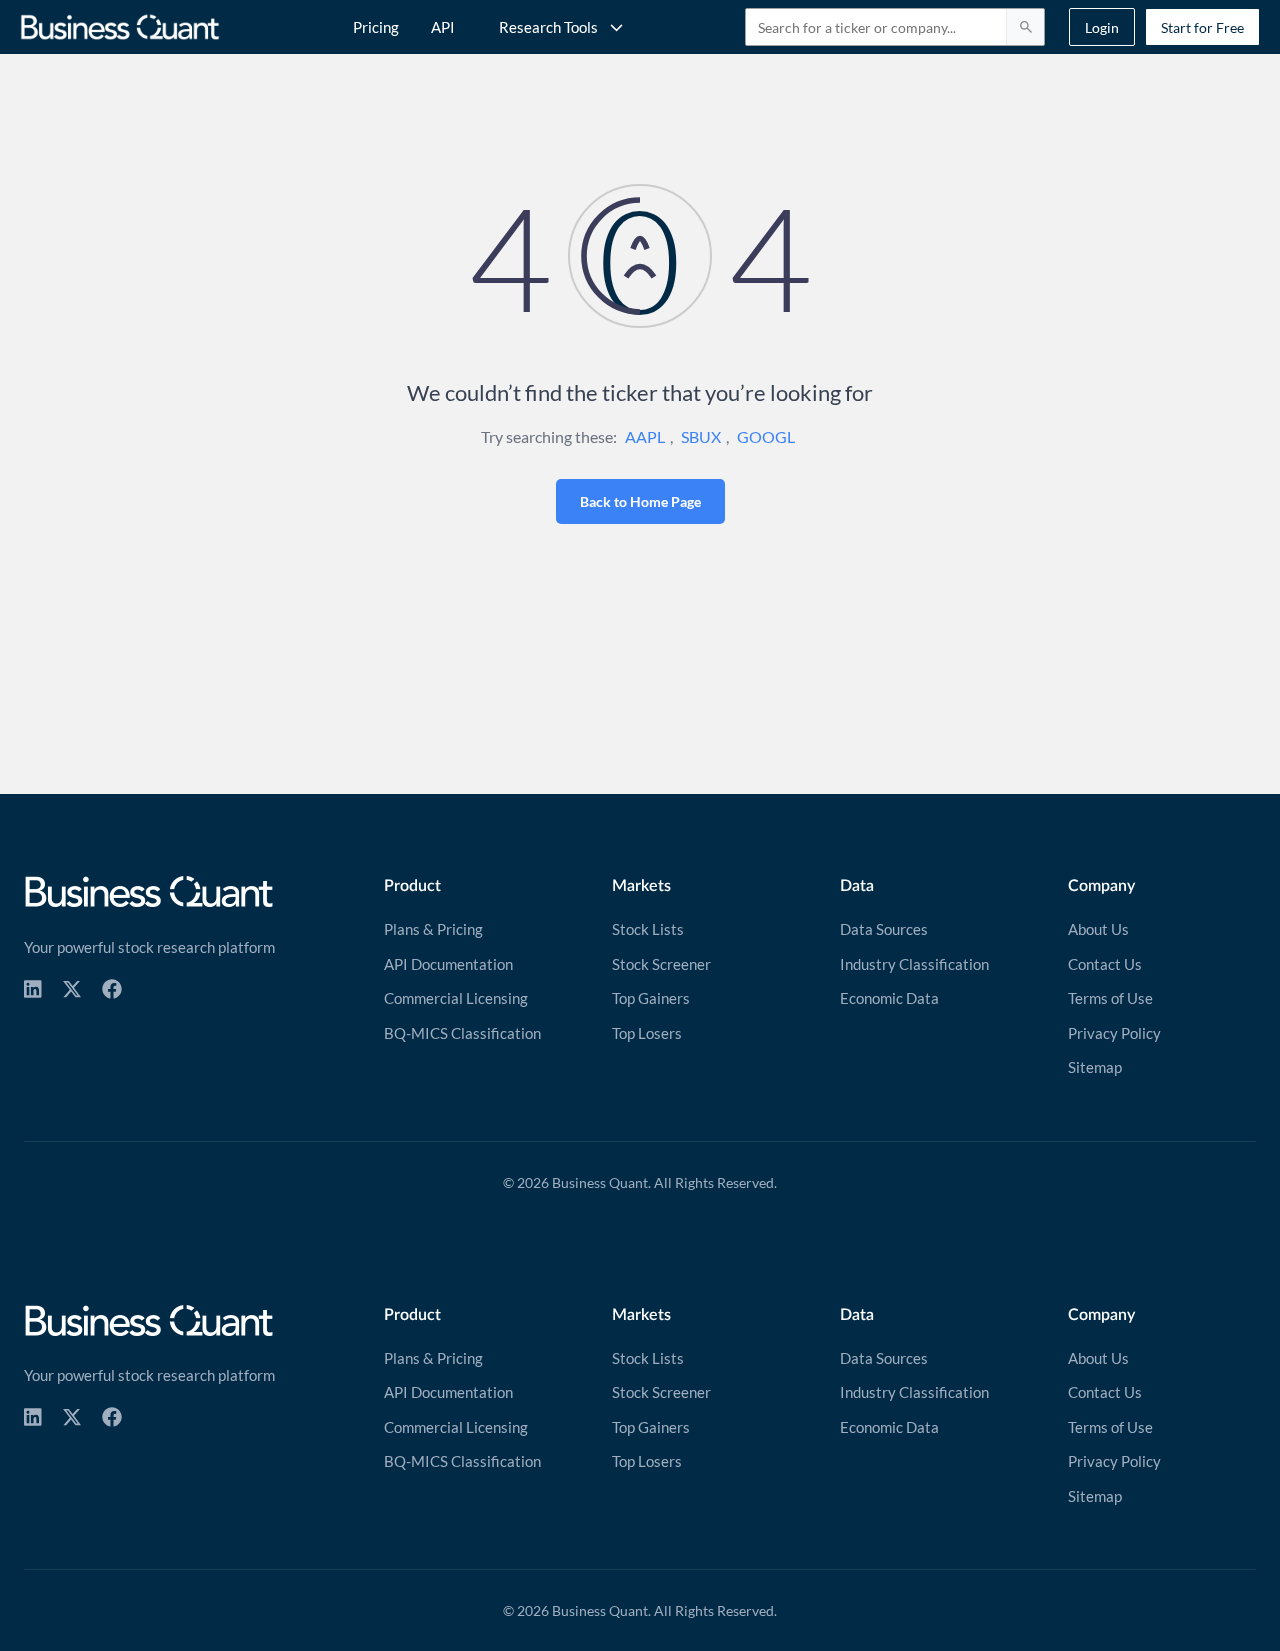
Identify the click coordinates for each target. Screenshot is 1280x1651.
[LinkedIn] (33, 989)
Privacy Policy (1114, 1033)
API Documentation (448, 964)
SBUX (701, 436)
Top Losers (647, 1033)
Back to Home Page (640, 501)
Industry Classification (914, 964)
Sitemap (1095, 1067)
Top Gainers (651, 998)
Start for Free (1202, 27)
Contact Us (1105, 964)
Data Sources (884, 929)
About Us (1098, 929)
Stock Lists (648, 929)
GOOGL (766, 436)
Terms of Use (1110, 998)
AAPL (645, 436)
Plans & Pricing (433, 929)
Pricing (376, 27)
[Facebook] (112, 989)
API (443, 27)
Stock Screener (661, 964)
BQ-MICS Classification (462, 1033)
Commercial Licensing (456, 998)
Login (1102, 27)
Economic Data (889, 998)
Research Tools (548, 27)
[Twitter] (72, 989)
